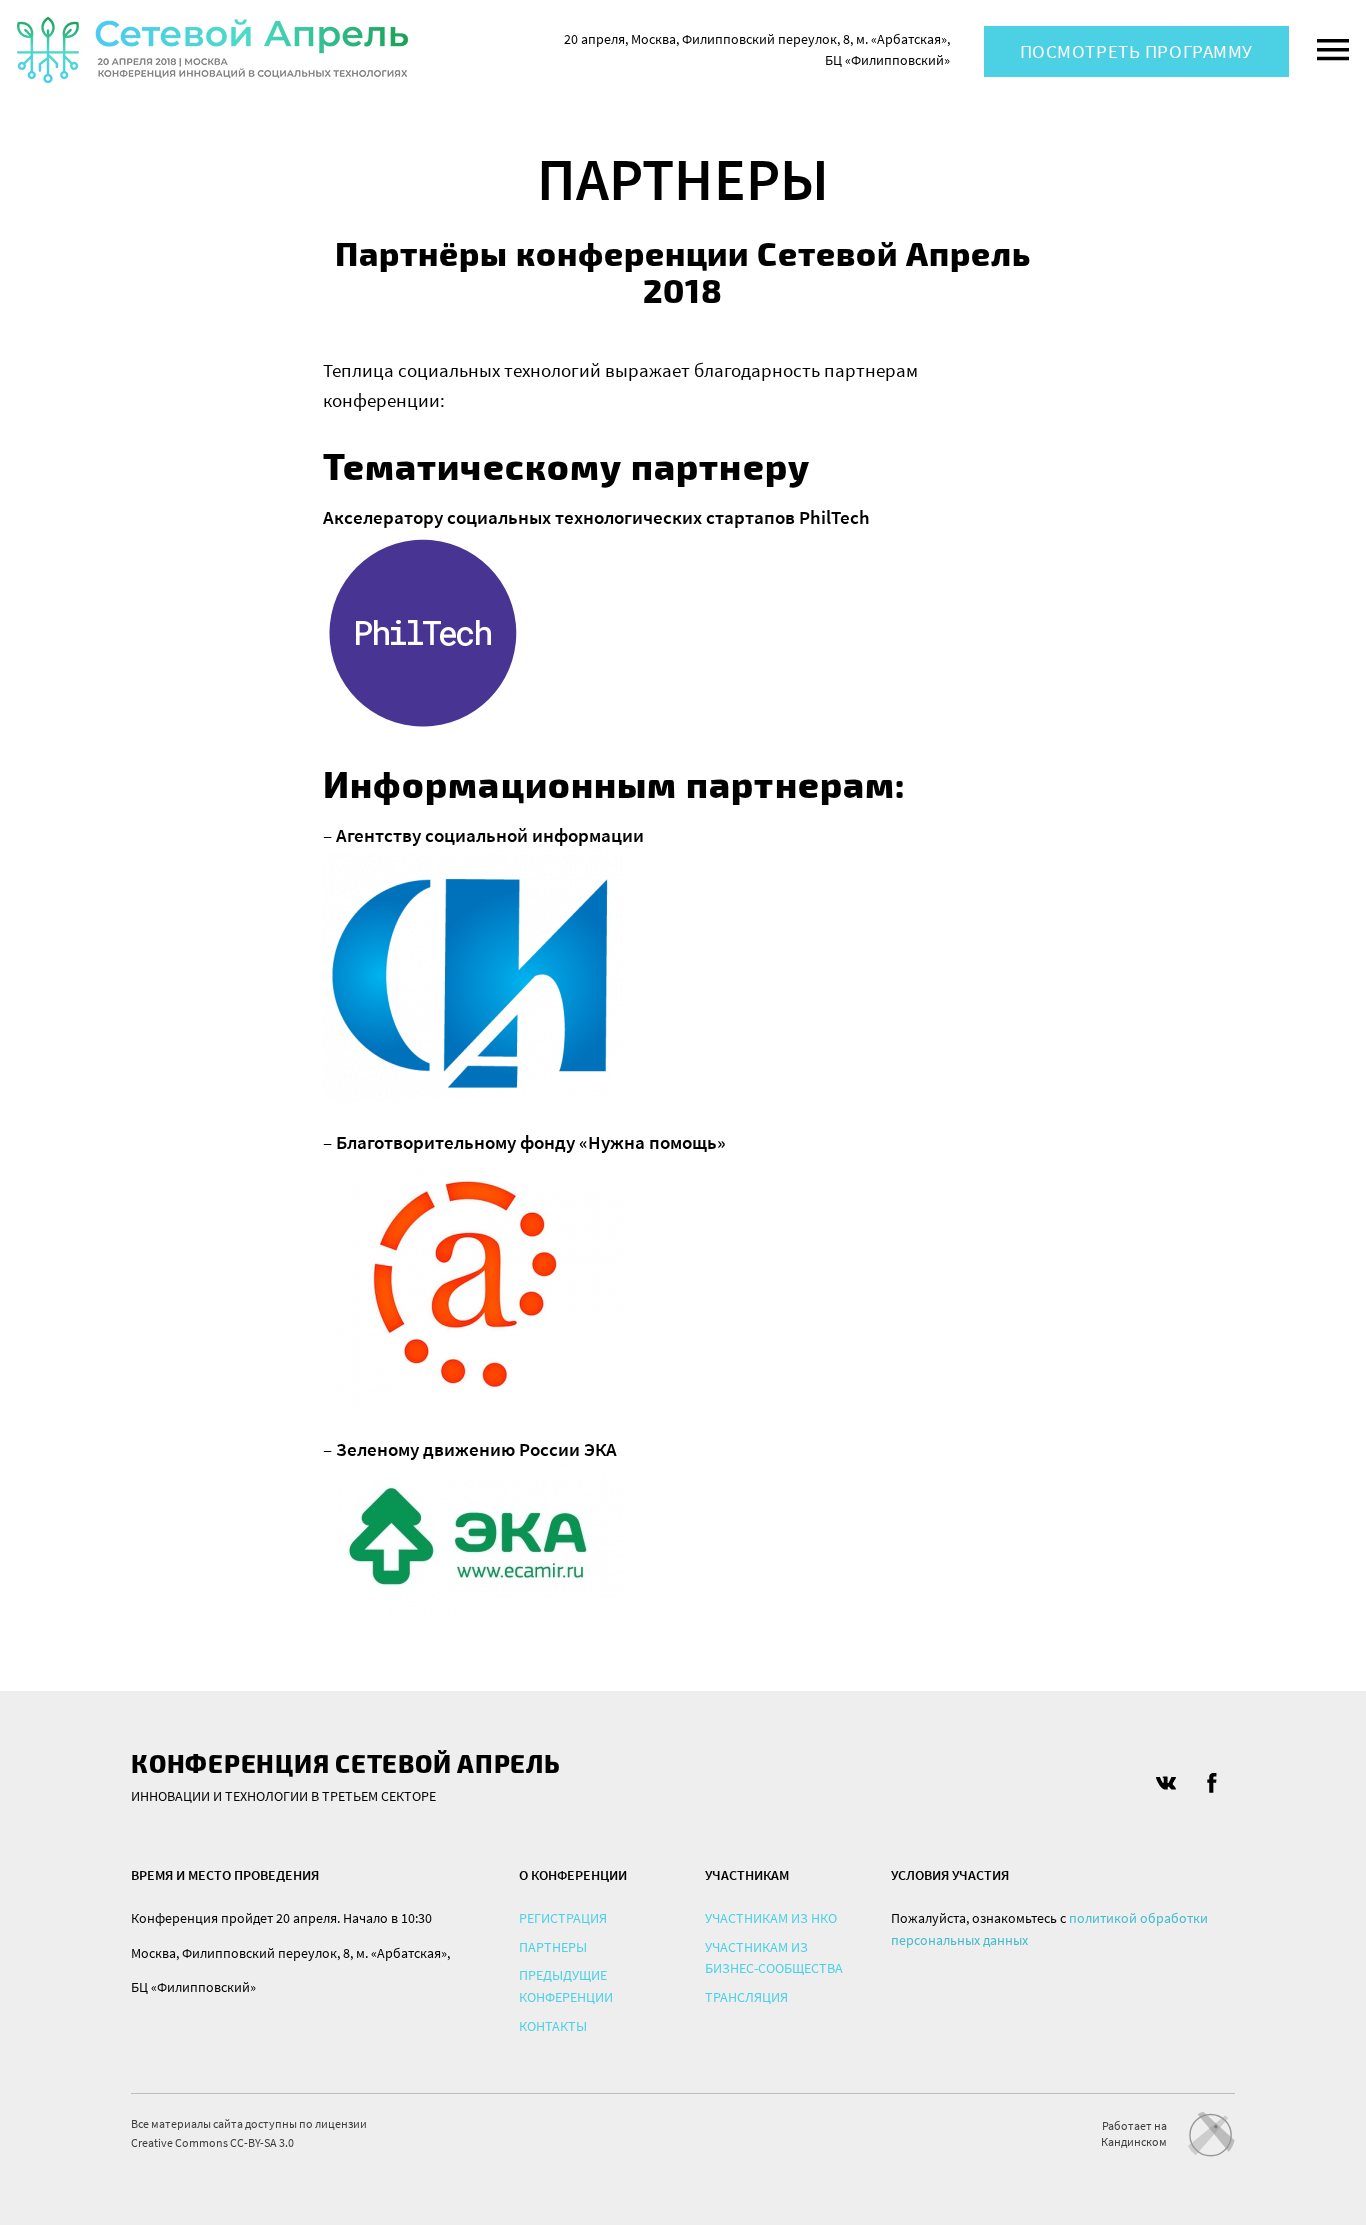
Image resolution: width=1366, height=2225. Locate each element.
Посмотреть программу (1136, 51)
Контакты (553, 2026)
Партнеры (553, 1947)
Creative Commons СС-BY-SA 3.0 (212, 2142)
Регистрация (563, 1918)
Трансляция (746, 1997)
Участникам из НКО (771, 1918)
